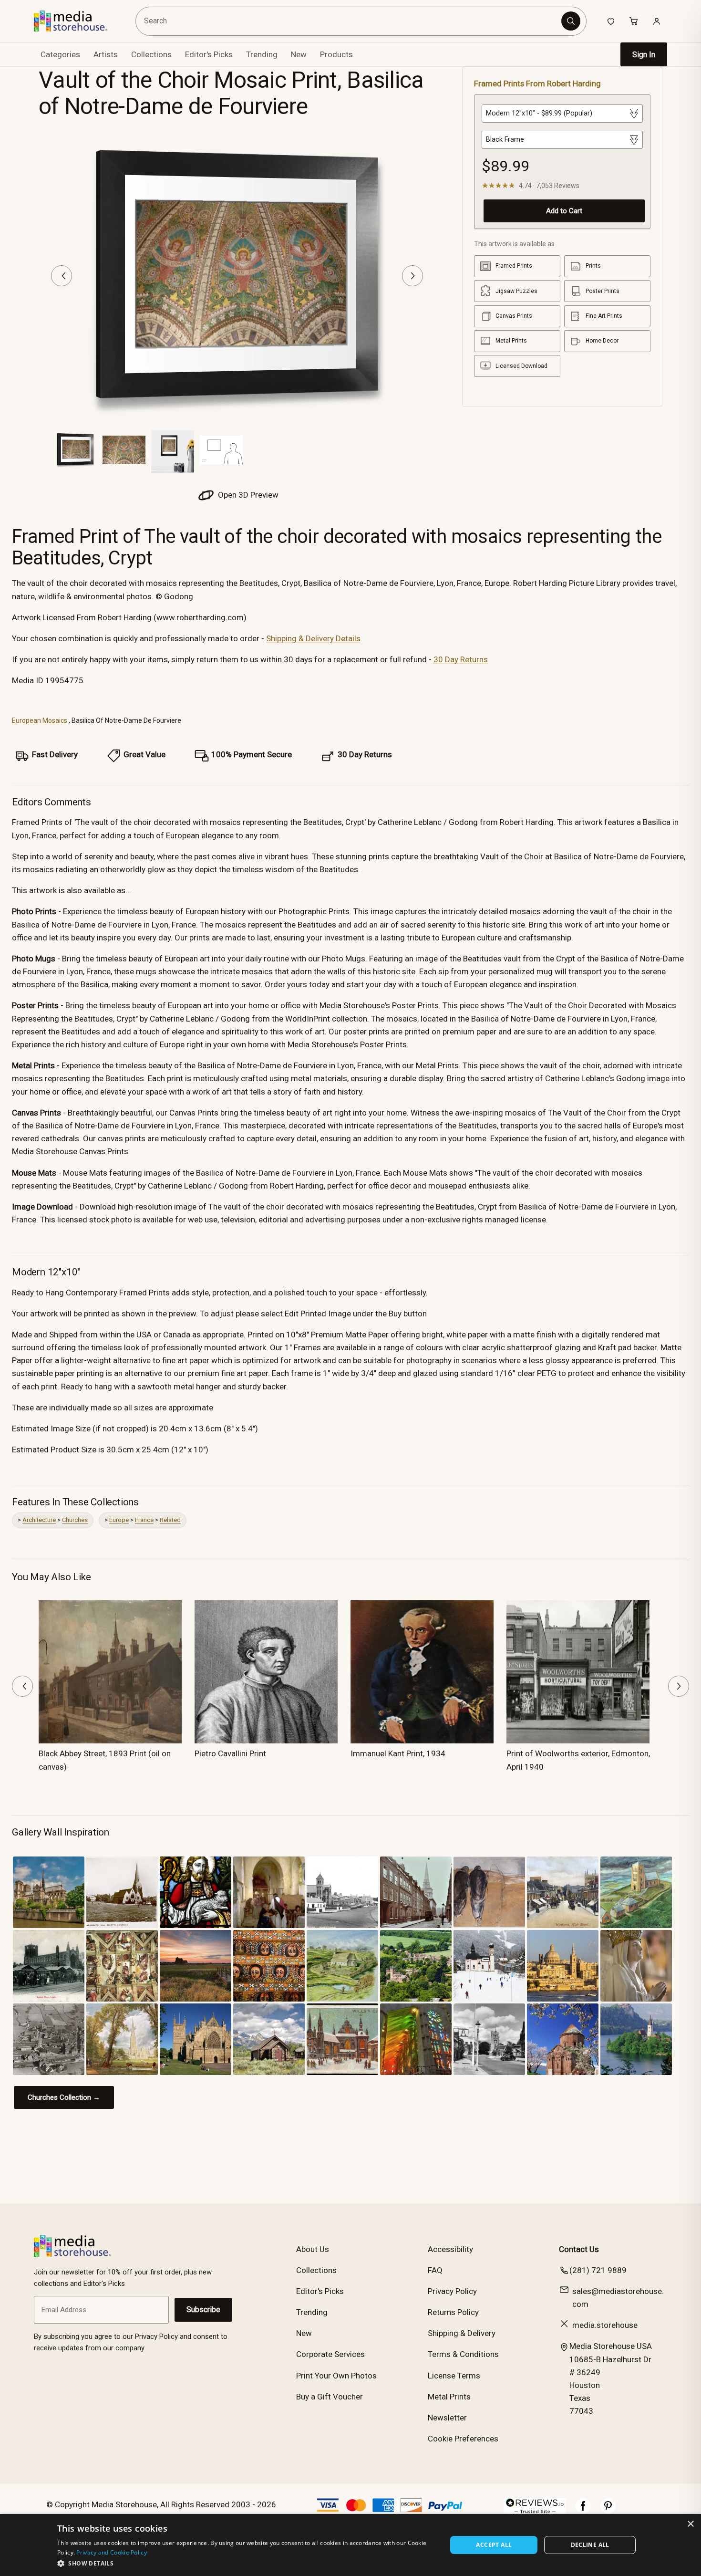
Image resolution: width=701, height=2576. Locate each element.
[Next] (412, 276)
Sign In (644, 55)
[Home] (77, 21)
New (299, 54)
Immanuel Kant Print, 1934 (398, 1753)
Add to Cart (564, 211)
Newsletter (447, 2418)
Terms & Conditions (463, 2354)
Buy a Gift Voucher (330, 2397)
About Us (313, 2249)
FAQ (435, 2270)
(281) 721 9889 (598, 2270)
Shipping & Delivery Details (313, 638)
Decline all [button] (590, 2545)
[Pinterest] (608, 2511)
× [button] (690, 2524)
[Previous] (62, 276)
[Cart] (634, 21)
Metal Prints (449, 2397)
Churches (75, 1520)
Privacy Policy (452, 2291)
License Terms (454, 2376)
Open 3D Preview (247, 495)
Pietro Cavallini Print (230, 1753)
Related (170, 1520)
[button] (246, 2563)
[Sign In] (657, 21)
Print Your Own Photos (336, 2376)
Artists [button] (106, 54)
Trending (262, 54)
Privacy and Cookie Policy (112, 2552)
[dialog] (350, 2545)
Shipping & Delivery (462, 2333)
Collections (151, 54)
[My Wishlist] (611, 21)
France (144, 1520)
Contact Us (579, 2249)
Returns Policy (453, 2312)
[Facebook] (583, 2511)
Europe (119, 1520)
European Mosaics (40, 720)
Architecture (39, 1520)
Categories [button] (60, 54)
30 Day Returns (461, 659)
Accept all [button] (494, 2545)
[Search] (571, 21)
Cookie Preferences (463, 2439)
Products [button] (336, 54)
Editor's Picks (209, 54)
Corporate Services (330, 2354)
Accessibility (450, 2249)
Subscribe (203, 2310)
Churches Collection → (64, 2097)
